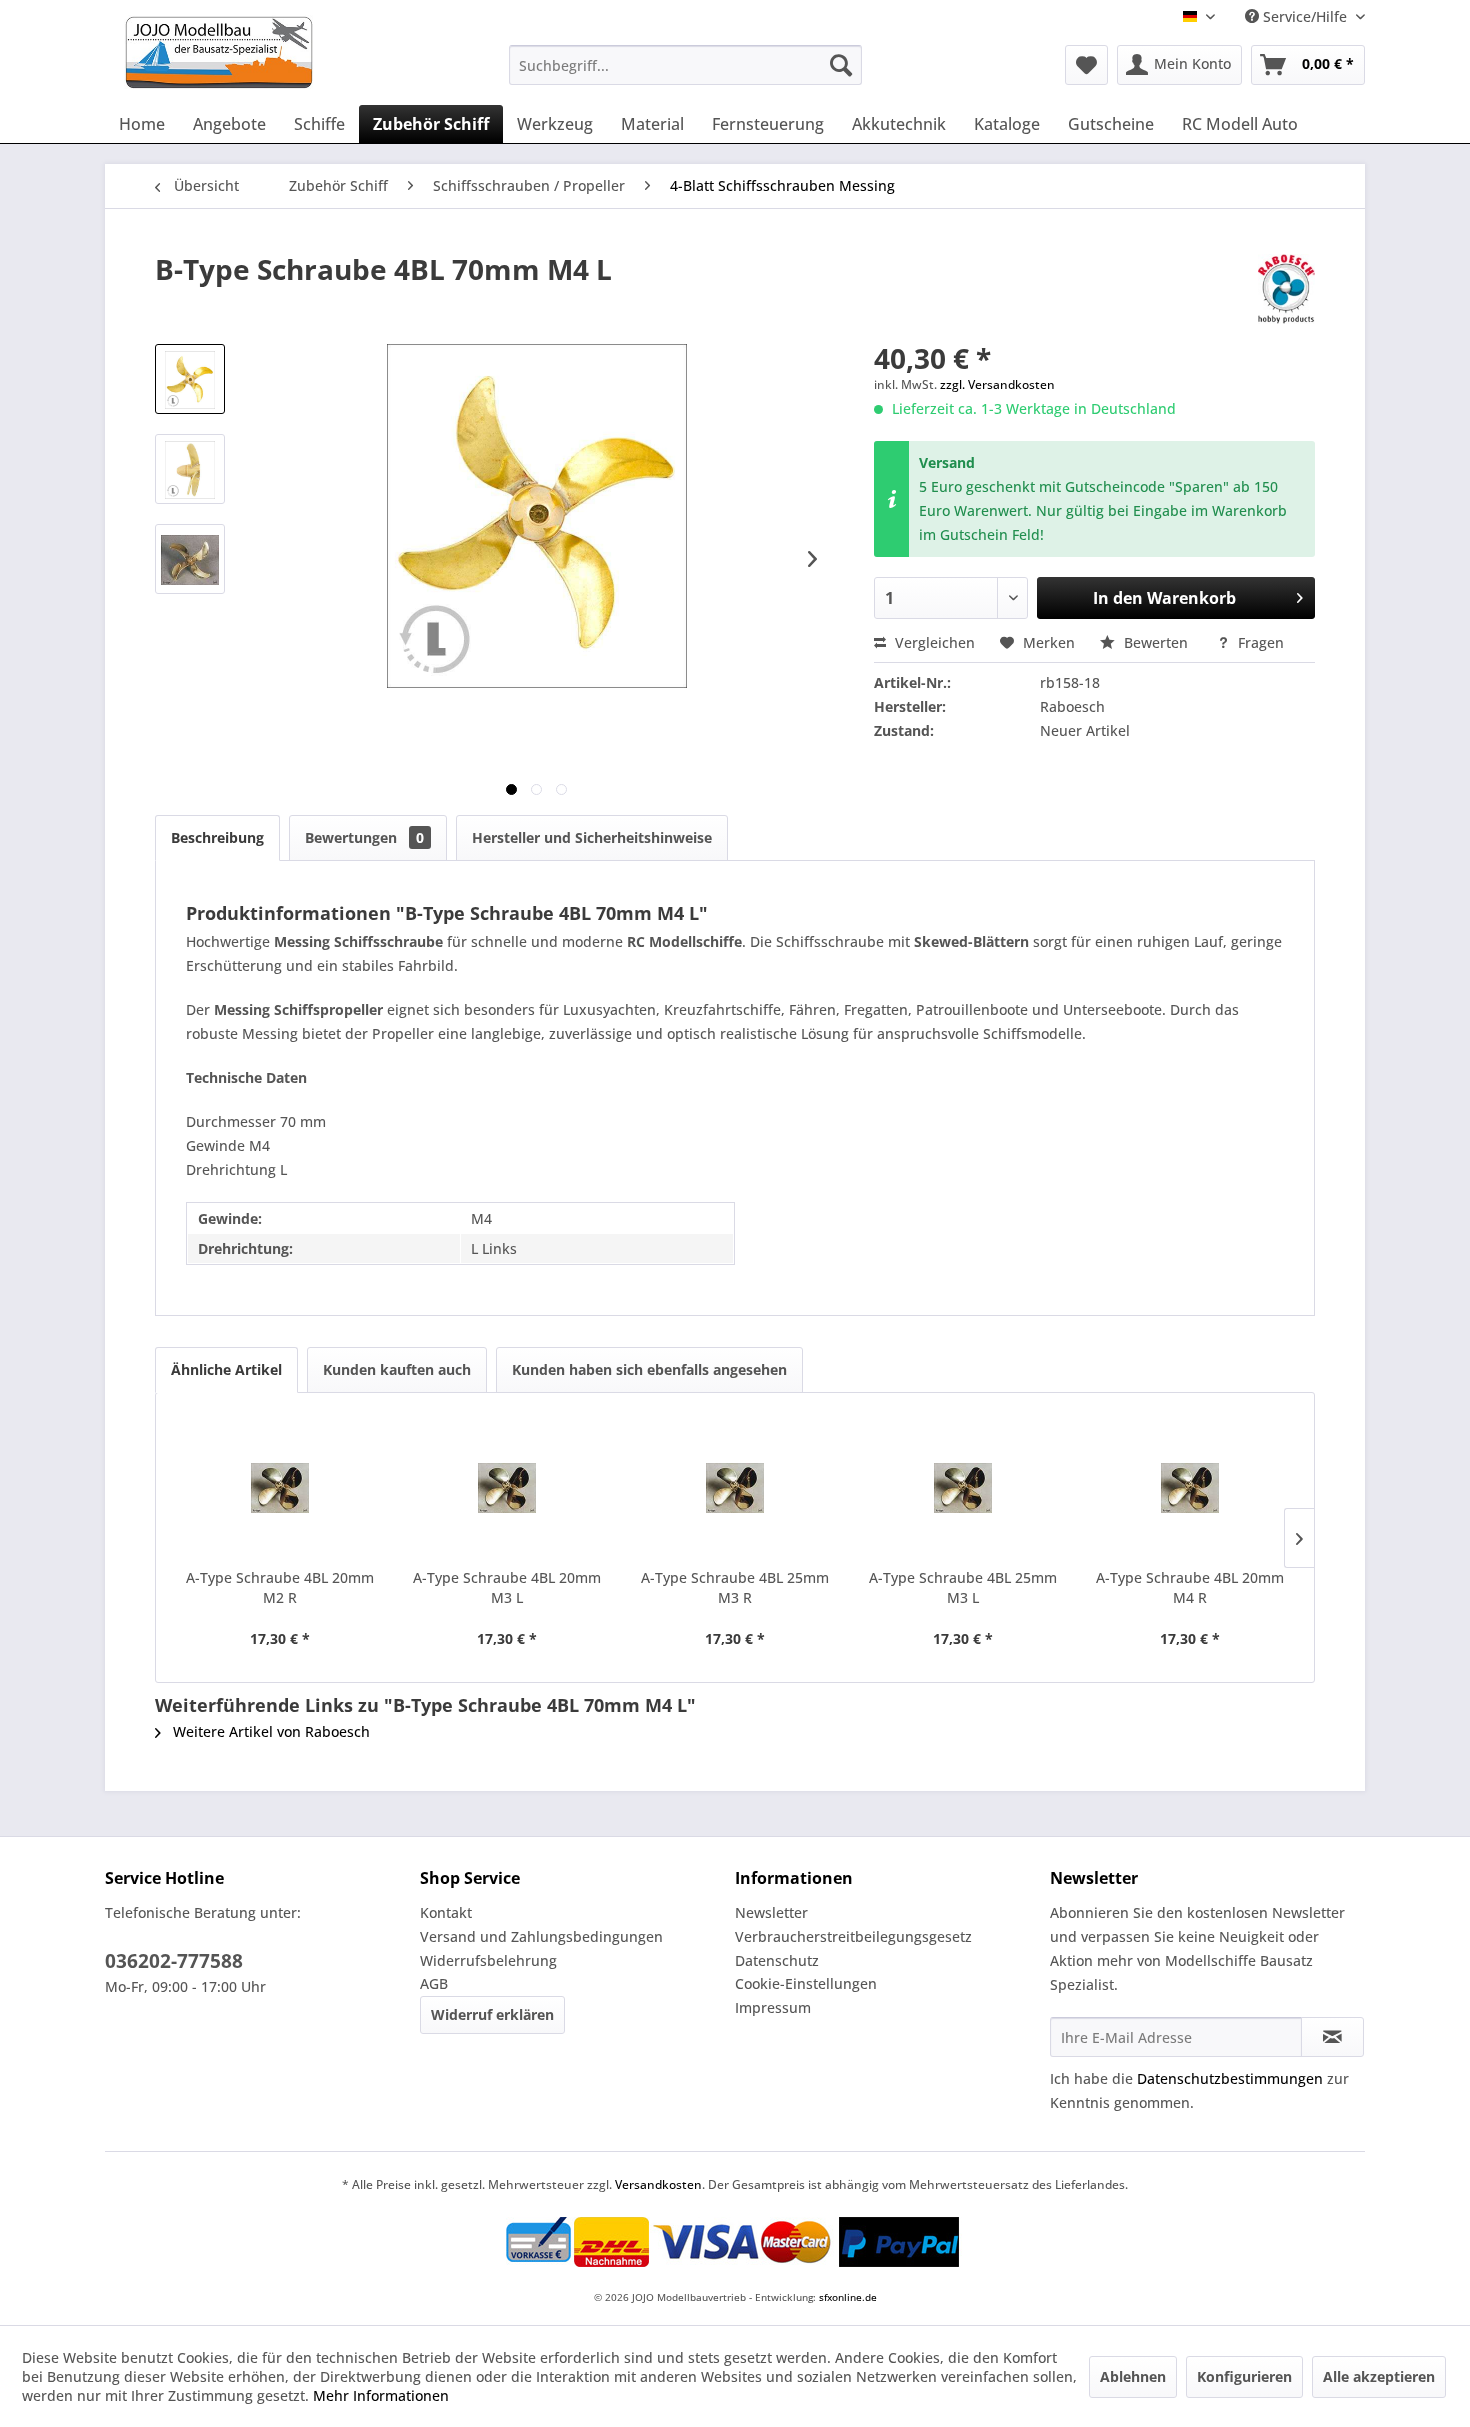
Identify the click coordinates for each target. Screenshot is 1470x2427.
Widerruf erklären (492, 2014)
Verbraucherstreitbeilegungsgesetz (853, 1936)
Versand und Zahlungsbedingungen (541, 1936)
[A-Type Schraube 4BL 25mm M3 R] (735, 1488)
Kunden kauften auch (397, 1369)
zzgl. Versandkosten (997, 384)
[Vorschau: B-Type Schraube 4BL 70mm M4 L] (190, 379)
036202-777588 (174, 1961)
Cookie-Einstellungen (806, 1983)
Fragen (1259, 642)
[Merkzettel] (1086, 65)
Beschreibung (217, 837)
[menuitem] (685, 65)
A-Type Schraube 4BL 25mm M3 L (963, 1587)
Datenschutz (777, 1960)
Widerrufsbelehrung (488, 1960)
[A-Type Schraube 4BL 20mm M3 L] (508, 1488)
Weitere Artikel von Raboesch (269, 1731)
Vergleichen (933, 642)
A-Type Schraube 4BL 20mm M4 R (1190, 1587)
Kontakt (446, 1912)
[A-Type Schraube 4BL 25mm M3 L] (963, 1488)
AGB (434, 1983)
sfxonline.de (848, 2297)
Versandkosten (658, 2184)
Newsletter (771, 1912)
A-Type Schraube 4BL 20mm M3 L (507, 1587)
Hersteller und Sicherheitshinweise (592, 837)
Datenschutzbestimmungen (1230, 2078)
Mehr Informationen (381, 2395)
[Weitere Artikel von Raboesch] (1286, 289)
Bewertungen (364, 837)
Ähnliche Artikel (226, 1369)
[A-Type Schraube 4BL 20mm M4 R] (1190, 1488)
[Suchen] (841, 65)
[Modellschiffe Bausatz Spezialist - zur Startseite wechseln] (299, 52)
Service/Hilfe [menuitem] (1305, 16)
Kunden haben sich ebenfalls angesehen (649, 1369)
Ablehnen (1133, 2376)
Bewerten (1156, 642)
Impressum (773, 2007)
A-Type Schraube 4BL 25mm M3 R (735, 1587)
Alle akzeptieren (1379, 2376)
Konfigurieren (1244, 2376)
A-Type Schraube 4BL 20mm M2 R (280, 1587)
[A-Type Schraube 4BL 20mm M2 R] (280, 1488)
